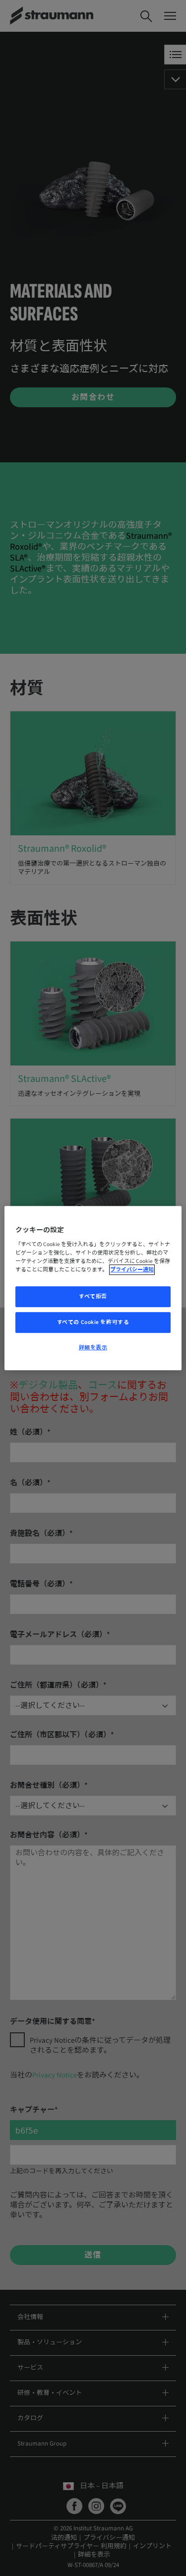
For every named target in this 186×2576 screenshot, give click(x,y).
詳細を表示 (93, 1348)
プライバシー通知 (132, 1270)
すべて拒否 (93, 1297)
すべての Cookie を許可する (93, 1322)
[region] (93, 1288)
